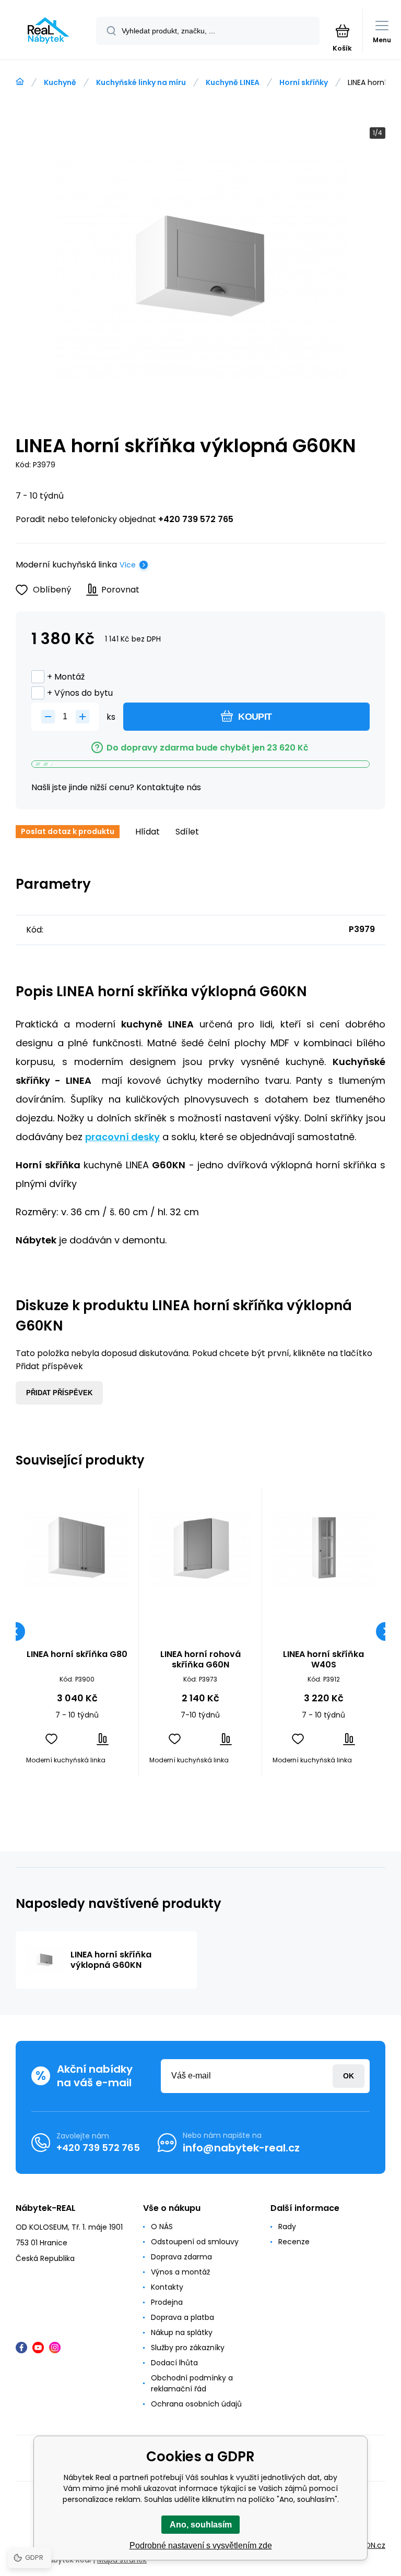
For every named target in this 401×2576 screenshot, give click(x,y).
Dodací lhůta (174, 2363)
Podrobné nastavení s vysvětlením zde (201, 2545)
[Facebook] (21, 2348)
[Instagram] (55, 2348)
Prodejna (167, 2302)
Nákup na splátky (182, 2332)
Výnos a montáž (180, 2272)
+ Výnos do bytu (80, 693)
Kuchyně (60, 82)
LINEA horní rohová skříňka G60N (200, 1660)
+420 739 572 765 (196, 519)
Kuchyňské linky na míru (141, 82)
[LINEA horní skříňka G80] (77, 1549)
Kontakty (167, 2287)
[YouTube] (38, 2348)
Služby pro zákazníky (188, 2348)
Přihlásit (349, 2076)
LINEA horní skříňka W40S (323, 1660)
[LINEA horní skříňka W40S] (323, 1549)
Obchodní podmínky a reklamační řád (192, 2383)
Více (128, 565)
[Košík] (342, 31)
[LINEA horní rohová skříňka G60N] (200, 1549)
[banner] (49, 31)
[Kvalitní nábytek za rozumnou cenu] (20, 82)
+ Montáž (66, 677)
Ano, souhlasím (201, 2525)
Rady (287, 2227)
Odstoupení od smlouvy (195, 2242)
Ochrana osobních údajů (196, 2404)
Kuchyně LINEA (233, 82)
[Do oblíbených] (51, 1739)
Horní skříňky (304, 82)
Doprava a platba (182, 2317)
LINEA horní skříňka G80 (77, 1655)
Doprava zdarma (181, 2257)
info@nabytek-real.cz (241, 2148)
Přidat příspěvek (59, 1393)
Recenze (294, 2242)
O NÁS (162, 2227)
